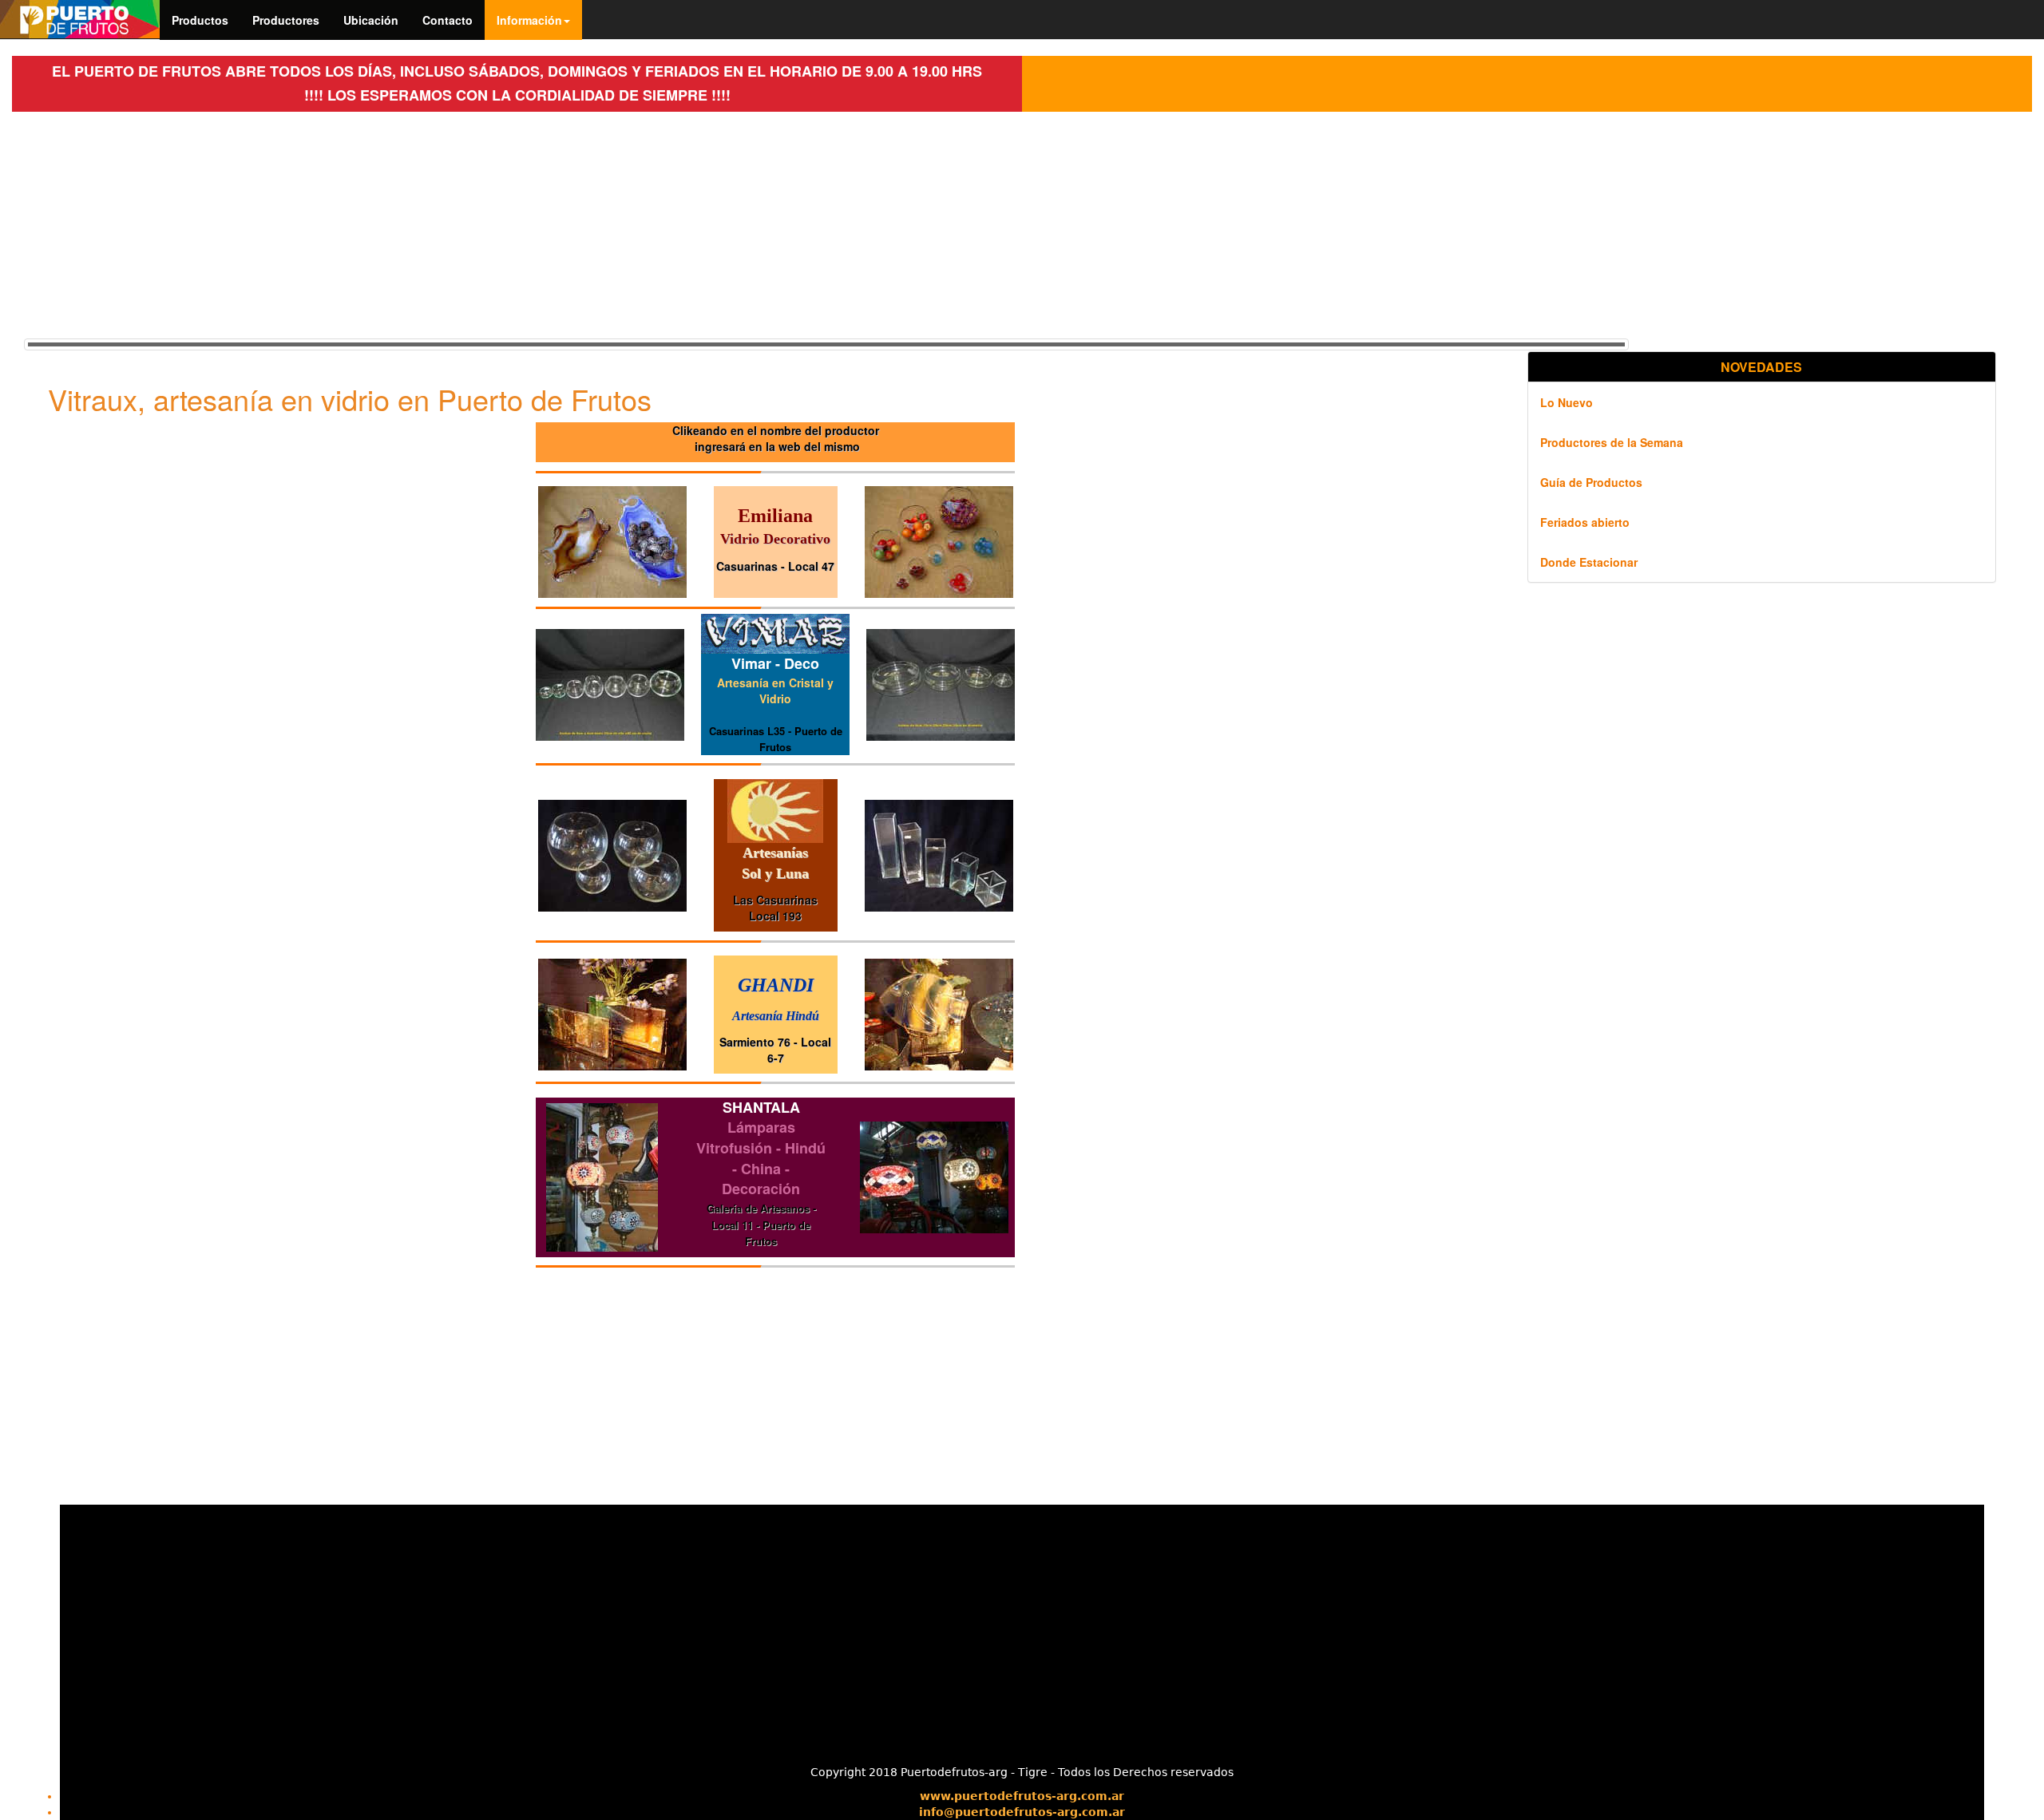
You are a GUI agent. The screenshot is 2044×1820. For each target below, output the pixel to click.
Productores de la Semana (1612, 442)
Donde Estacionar (1589, 562)
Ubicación (371, 20)
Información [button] (529, 20)
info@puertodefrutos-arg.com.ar (1022, 1812)
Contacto (448, 20)
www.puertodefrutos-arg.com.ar (1022, 1796)
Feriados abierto (1585, 522)
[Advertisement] (503, 224)
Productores (286, 20)
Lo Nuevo (1567, 402)
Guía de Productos (1591, 482)
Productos (200, 20)
